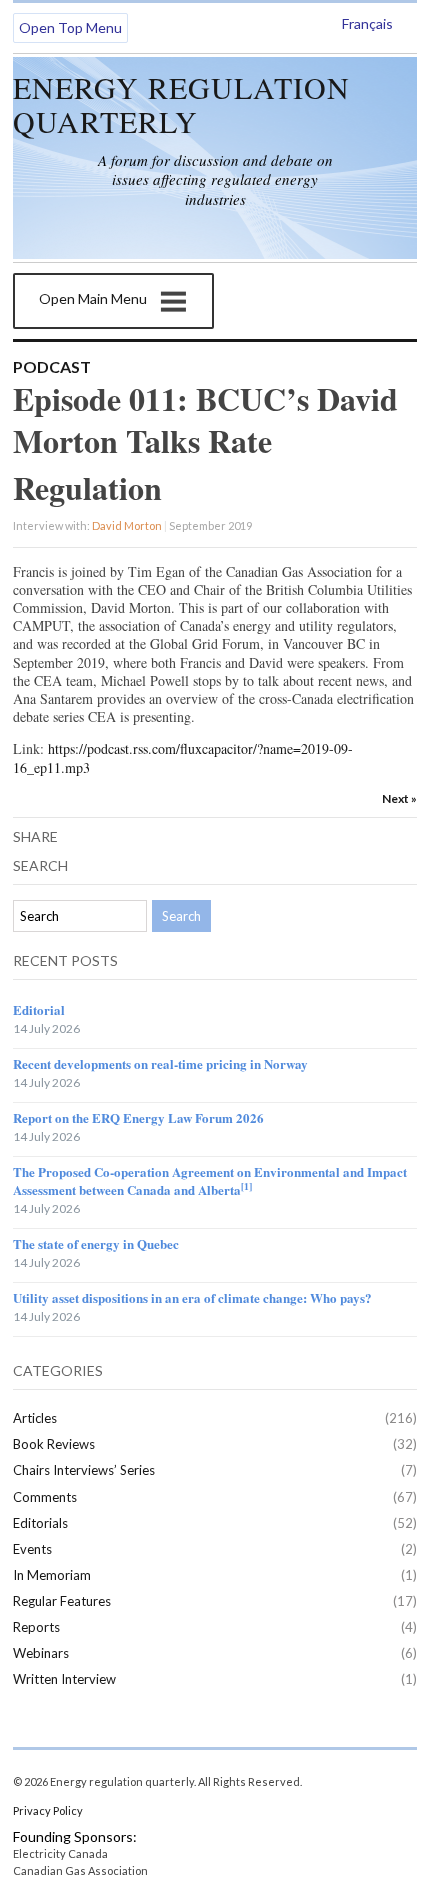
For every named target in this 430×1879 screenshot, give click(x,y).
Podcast (52, 366)
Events (32, 1549)
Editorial (39, 1009)
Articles (35, 1418)
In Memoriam (52, 1575)
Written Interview (64, 1679)
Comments (45, 1497)
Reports (36, 1627)
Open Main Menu (93, 298)
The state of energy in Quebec (96, 1243)
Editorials (40, 1523)
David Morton (127, 525)
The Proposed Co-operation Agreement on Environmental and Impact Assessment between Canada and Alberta (210, 1180)
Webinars (41, 1653)
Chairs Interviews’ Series (84, 1470)
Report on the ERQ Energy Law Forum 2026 (138, 1117)
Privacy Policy (48, 1810)
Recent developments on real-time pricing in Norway (160, 1063)
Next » (399, 798)
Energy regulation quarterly (181, 104)
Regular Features (62, 1601)
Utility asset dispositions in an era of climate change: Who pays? (192, 1297)
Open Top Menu (70, 27)
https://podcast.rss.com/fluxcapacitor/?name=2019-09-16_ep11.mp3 (183, 757)
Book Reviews (54, 1444)
